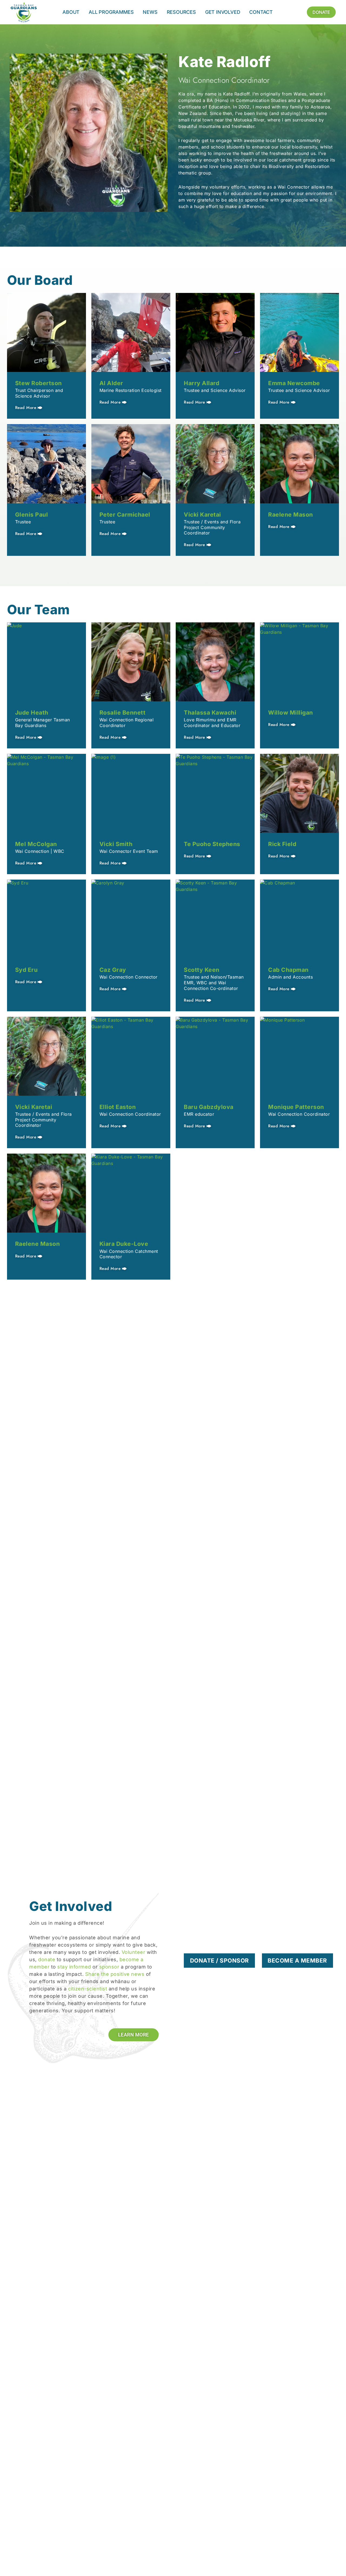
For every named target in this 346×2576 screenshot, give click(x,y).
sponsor (109, 1967)
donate (47, 1959)
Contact (261, 12)
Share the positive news (115, 1974)
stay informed (74, 1967)
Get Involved (223, 12)
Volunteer (134, 1952)
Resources (181, 12)
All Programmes (111, 12)
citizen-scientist (88, 1989)
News (150, 12)
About (71, 12)
